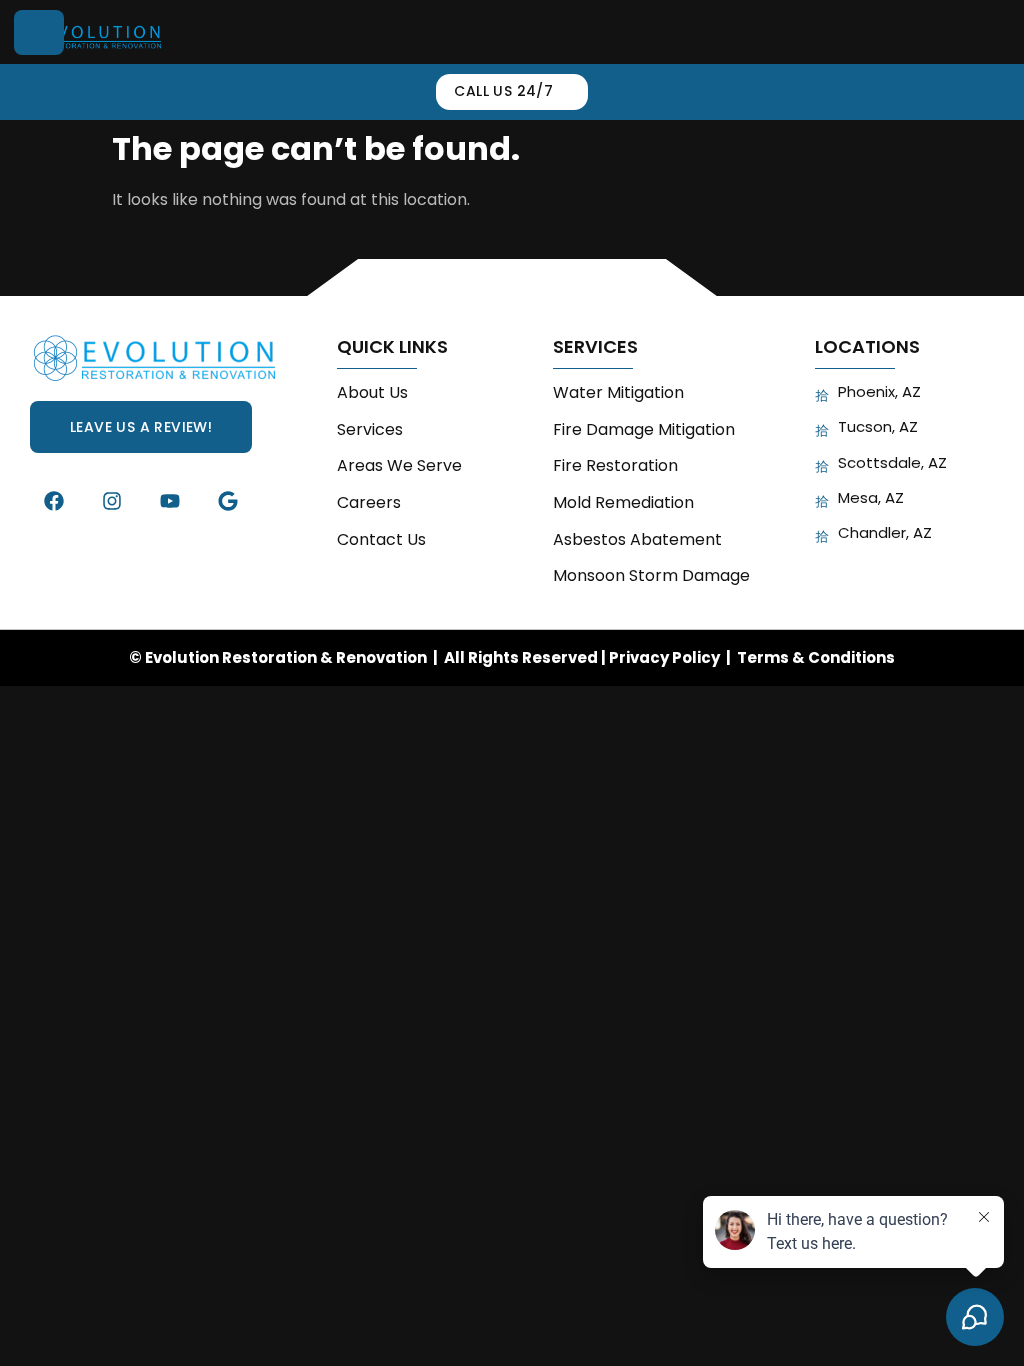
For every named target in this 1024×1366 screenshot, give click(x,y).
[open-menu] (39, 32)
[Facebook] (54, 501)
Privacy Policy (664, 657)
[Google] (228, 501)
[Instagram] (112, 501)
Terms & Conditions (816, 657)
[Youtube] (170, 501)
